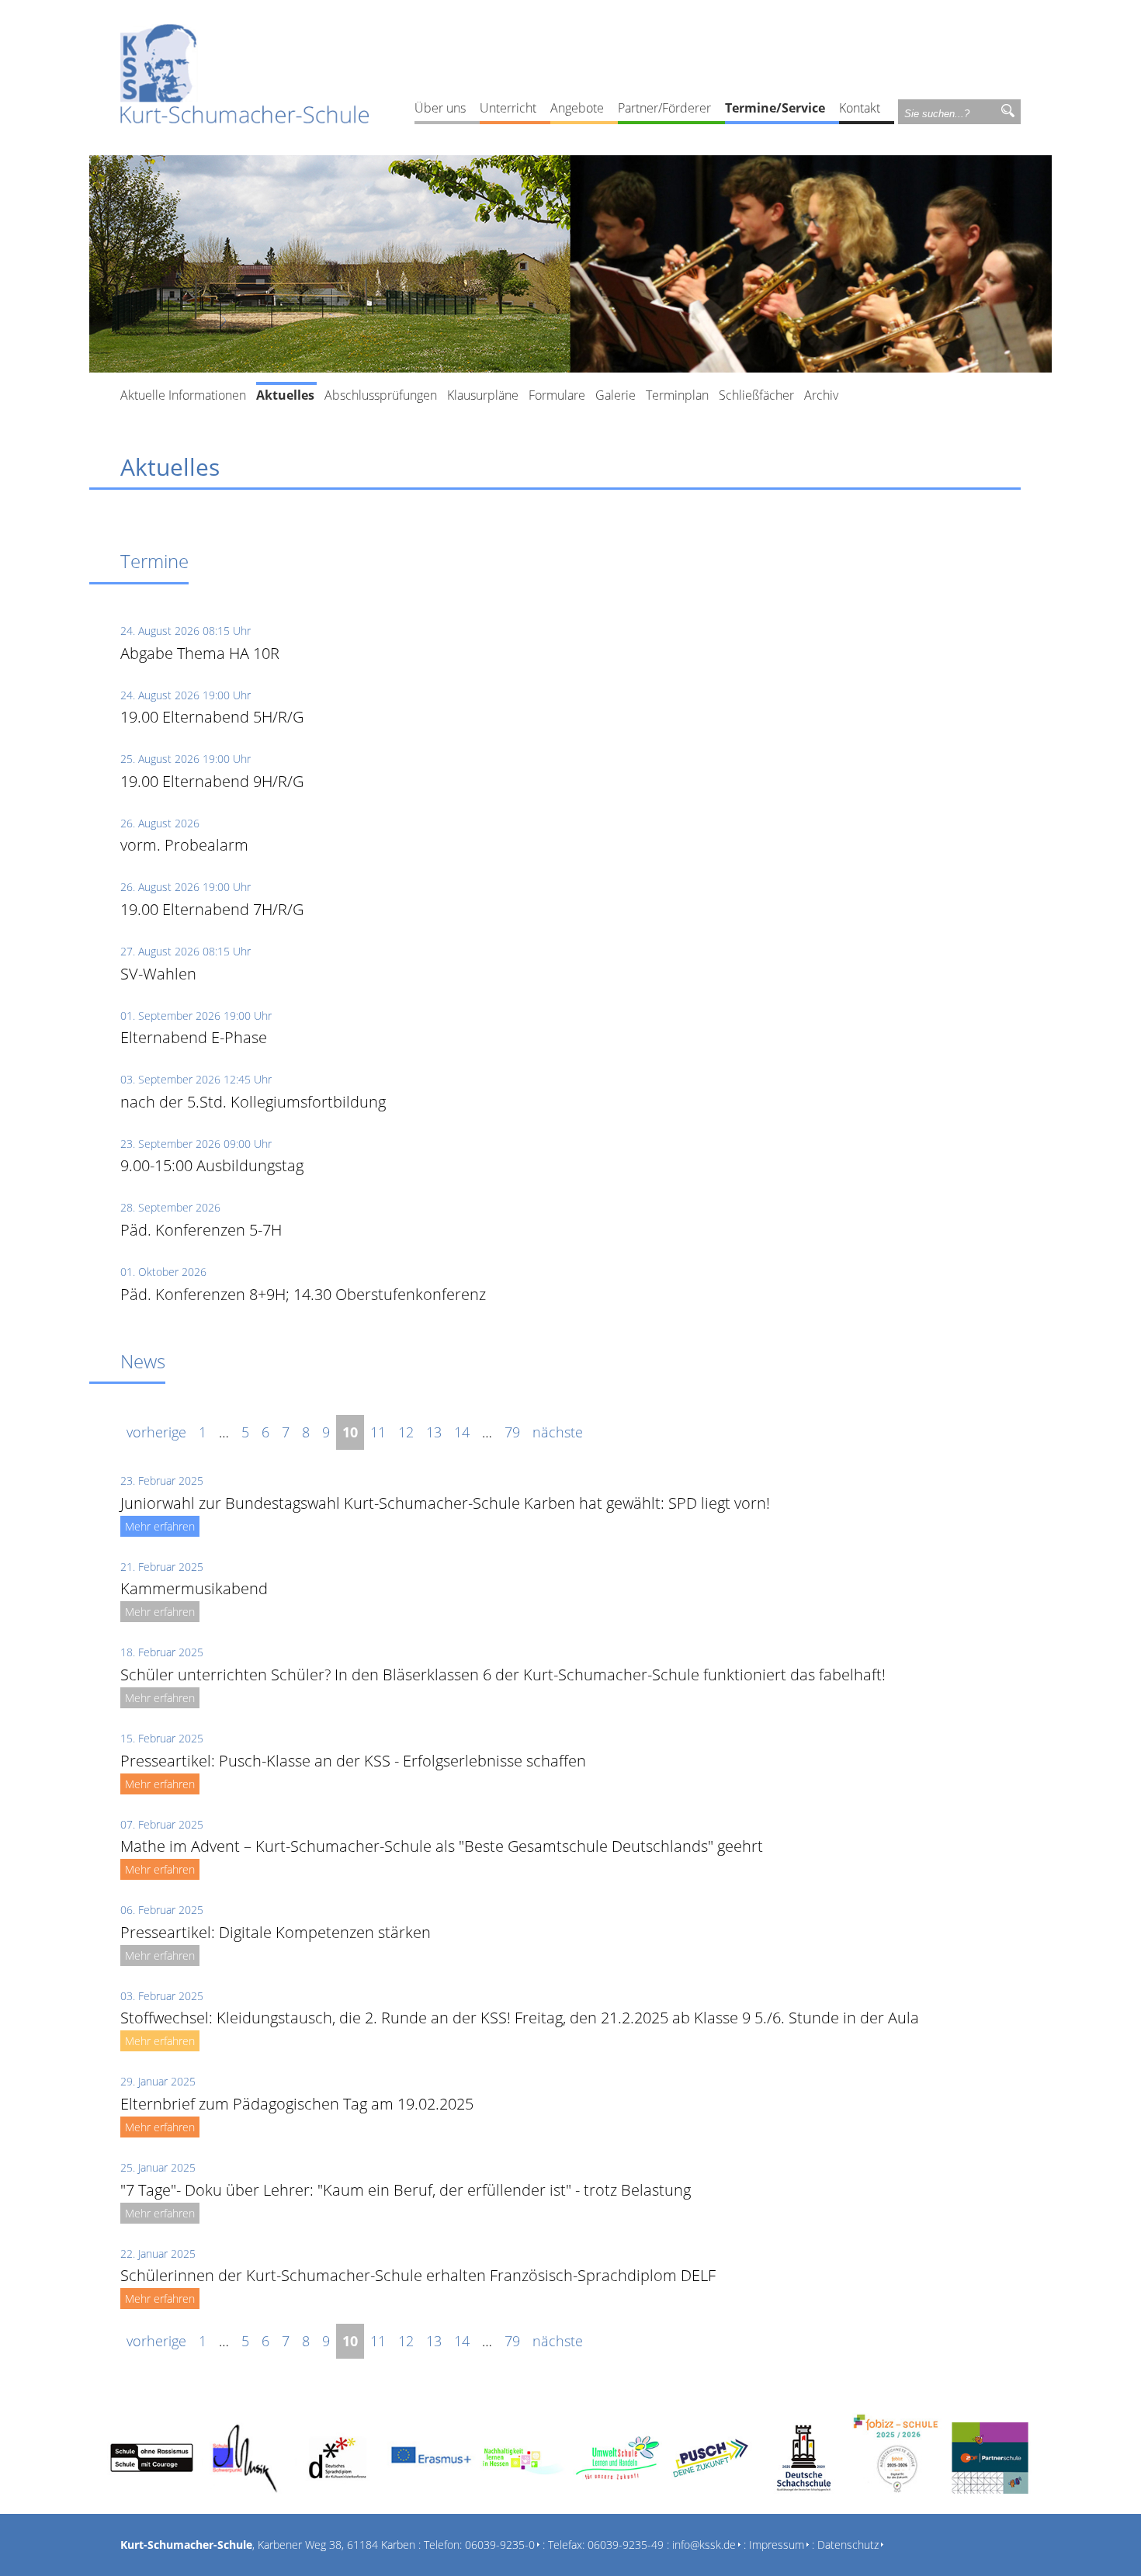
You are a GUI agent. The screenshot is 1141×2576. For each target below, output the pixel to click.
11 (378, 1432)
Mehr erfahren (160, 1526)
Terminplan (677, 395)
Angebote (577, 108)
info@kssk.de (704, 2545)
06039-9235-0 (500, 2545)
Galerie (616, 395)
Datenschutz (848, 2545)
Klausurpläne (483, 395)
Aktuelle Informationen (183, 395)
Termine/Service (775, 108)
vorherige (156, 1432)
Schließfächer (756, 395)
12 (406, 1432)
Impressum (777, 2545)
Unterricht (508, 108)
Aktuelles (285, 395)
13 (434, 1432)
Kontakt (860, 108)
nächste (558, 1432)
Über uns (440, 108)
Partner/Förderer (664, 108)
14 (462, 1432)
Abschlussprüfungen (381, 395)
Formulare (557, 395)
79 (512, 1432)
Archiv (821, 395)
